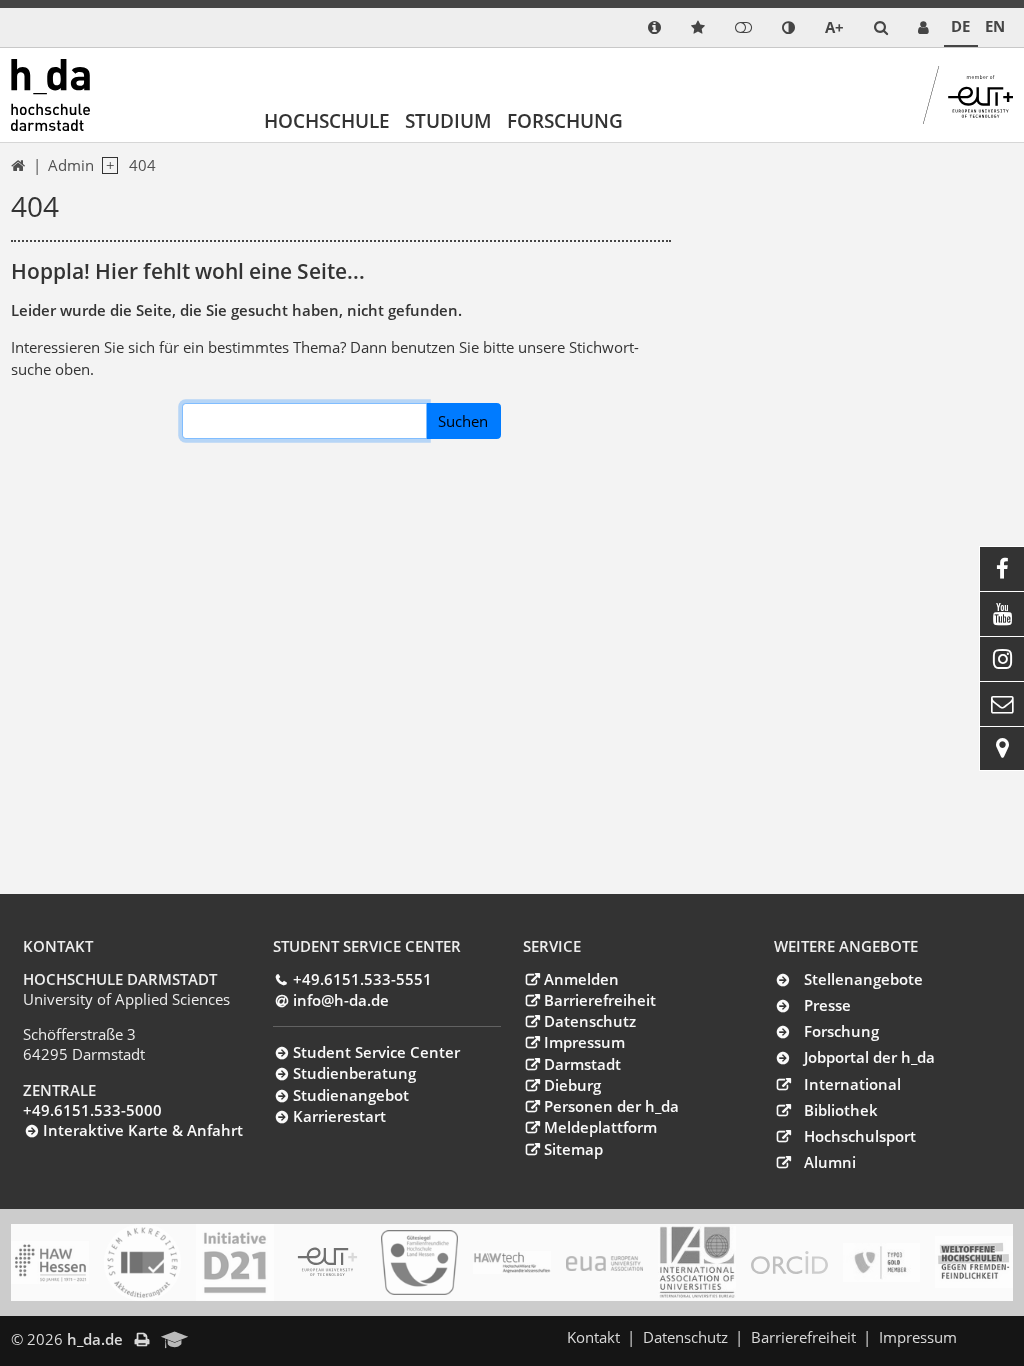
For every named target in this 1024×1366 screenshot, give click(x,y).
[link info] (654, 27)
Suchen (463, 421)
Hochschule (327, 120)
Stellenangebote (863, 979)
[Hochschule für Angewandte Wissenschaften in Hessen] (49, 1262)
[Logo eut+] (327, 1262)
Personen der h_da (611, 1106)
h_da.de (95, 1339)
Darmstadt (582, 1064)
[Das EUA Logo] (604, 1263)
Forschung (565, 120)
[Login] (743, 27)
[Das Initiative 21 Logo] (234, 1262)
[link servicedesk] (923, 27)
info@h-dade (341, 1000)
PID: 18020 (240, 1339)
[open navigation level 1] (106, 166)
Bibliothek (841, 1110)
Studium (448, 120)
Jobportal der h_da (869, 1057)
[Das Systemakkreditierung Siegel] (142, 1262)
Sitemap (573, 1149)
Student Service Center (376, 1052)
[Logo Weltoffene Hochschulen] (973, 1262)
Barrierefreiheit (599, 1000)
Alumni (830, 1162)
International (852, 1084)
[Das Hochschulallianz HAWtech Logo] (511, 1263)
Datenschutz (589, 1021)
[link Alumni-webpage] (175, 1341)
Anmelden (581, 979)
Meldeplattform (600, 1127)
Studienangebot (351, 1095)
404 (142, 165)
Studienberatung (354, 1073)
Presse (827, 1005)
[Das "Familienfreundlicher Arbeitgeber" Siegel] (419, 1263)
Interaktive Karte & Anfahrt (143, 1130)
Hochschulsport (860, 1136)
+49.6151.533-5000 (92, 1110)
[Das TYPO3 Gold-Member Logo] (881, 1262)
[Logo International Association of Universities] (696, 1263)
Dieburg (572, 1085)
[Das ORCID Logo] (789, 1263)
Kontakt (593, 1337)
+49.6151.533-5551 (362, 979)
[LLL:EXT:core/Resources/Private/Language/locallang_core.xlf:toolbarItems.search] (881, 27)
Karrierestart (339, 1116)
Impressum (584, 1042)
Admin (71, 165)
